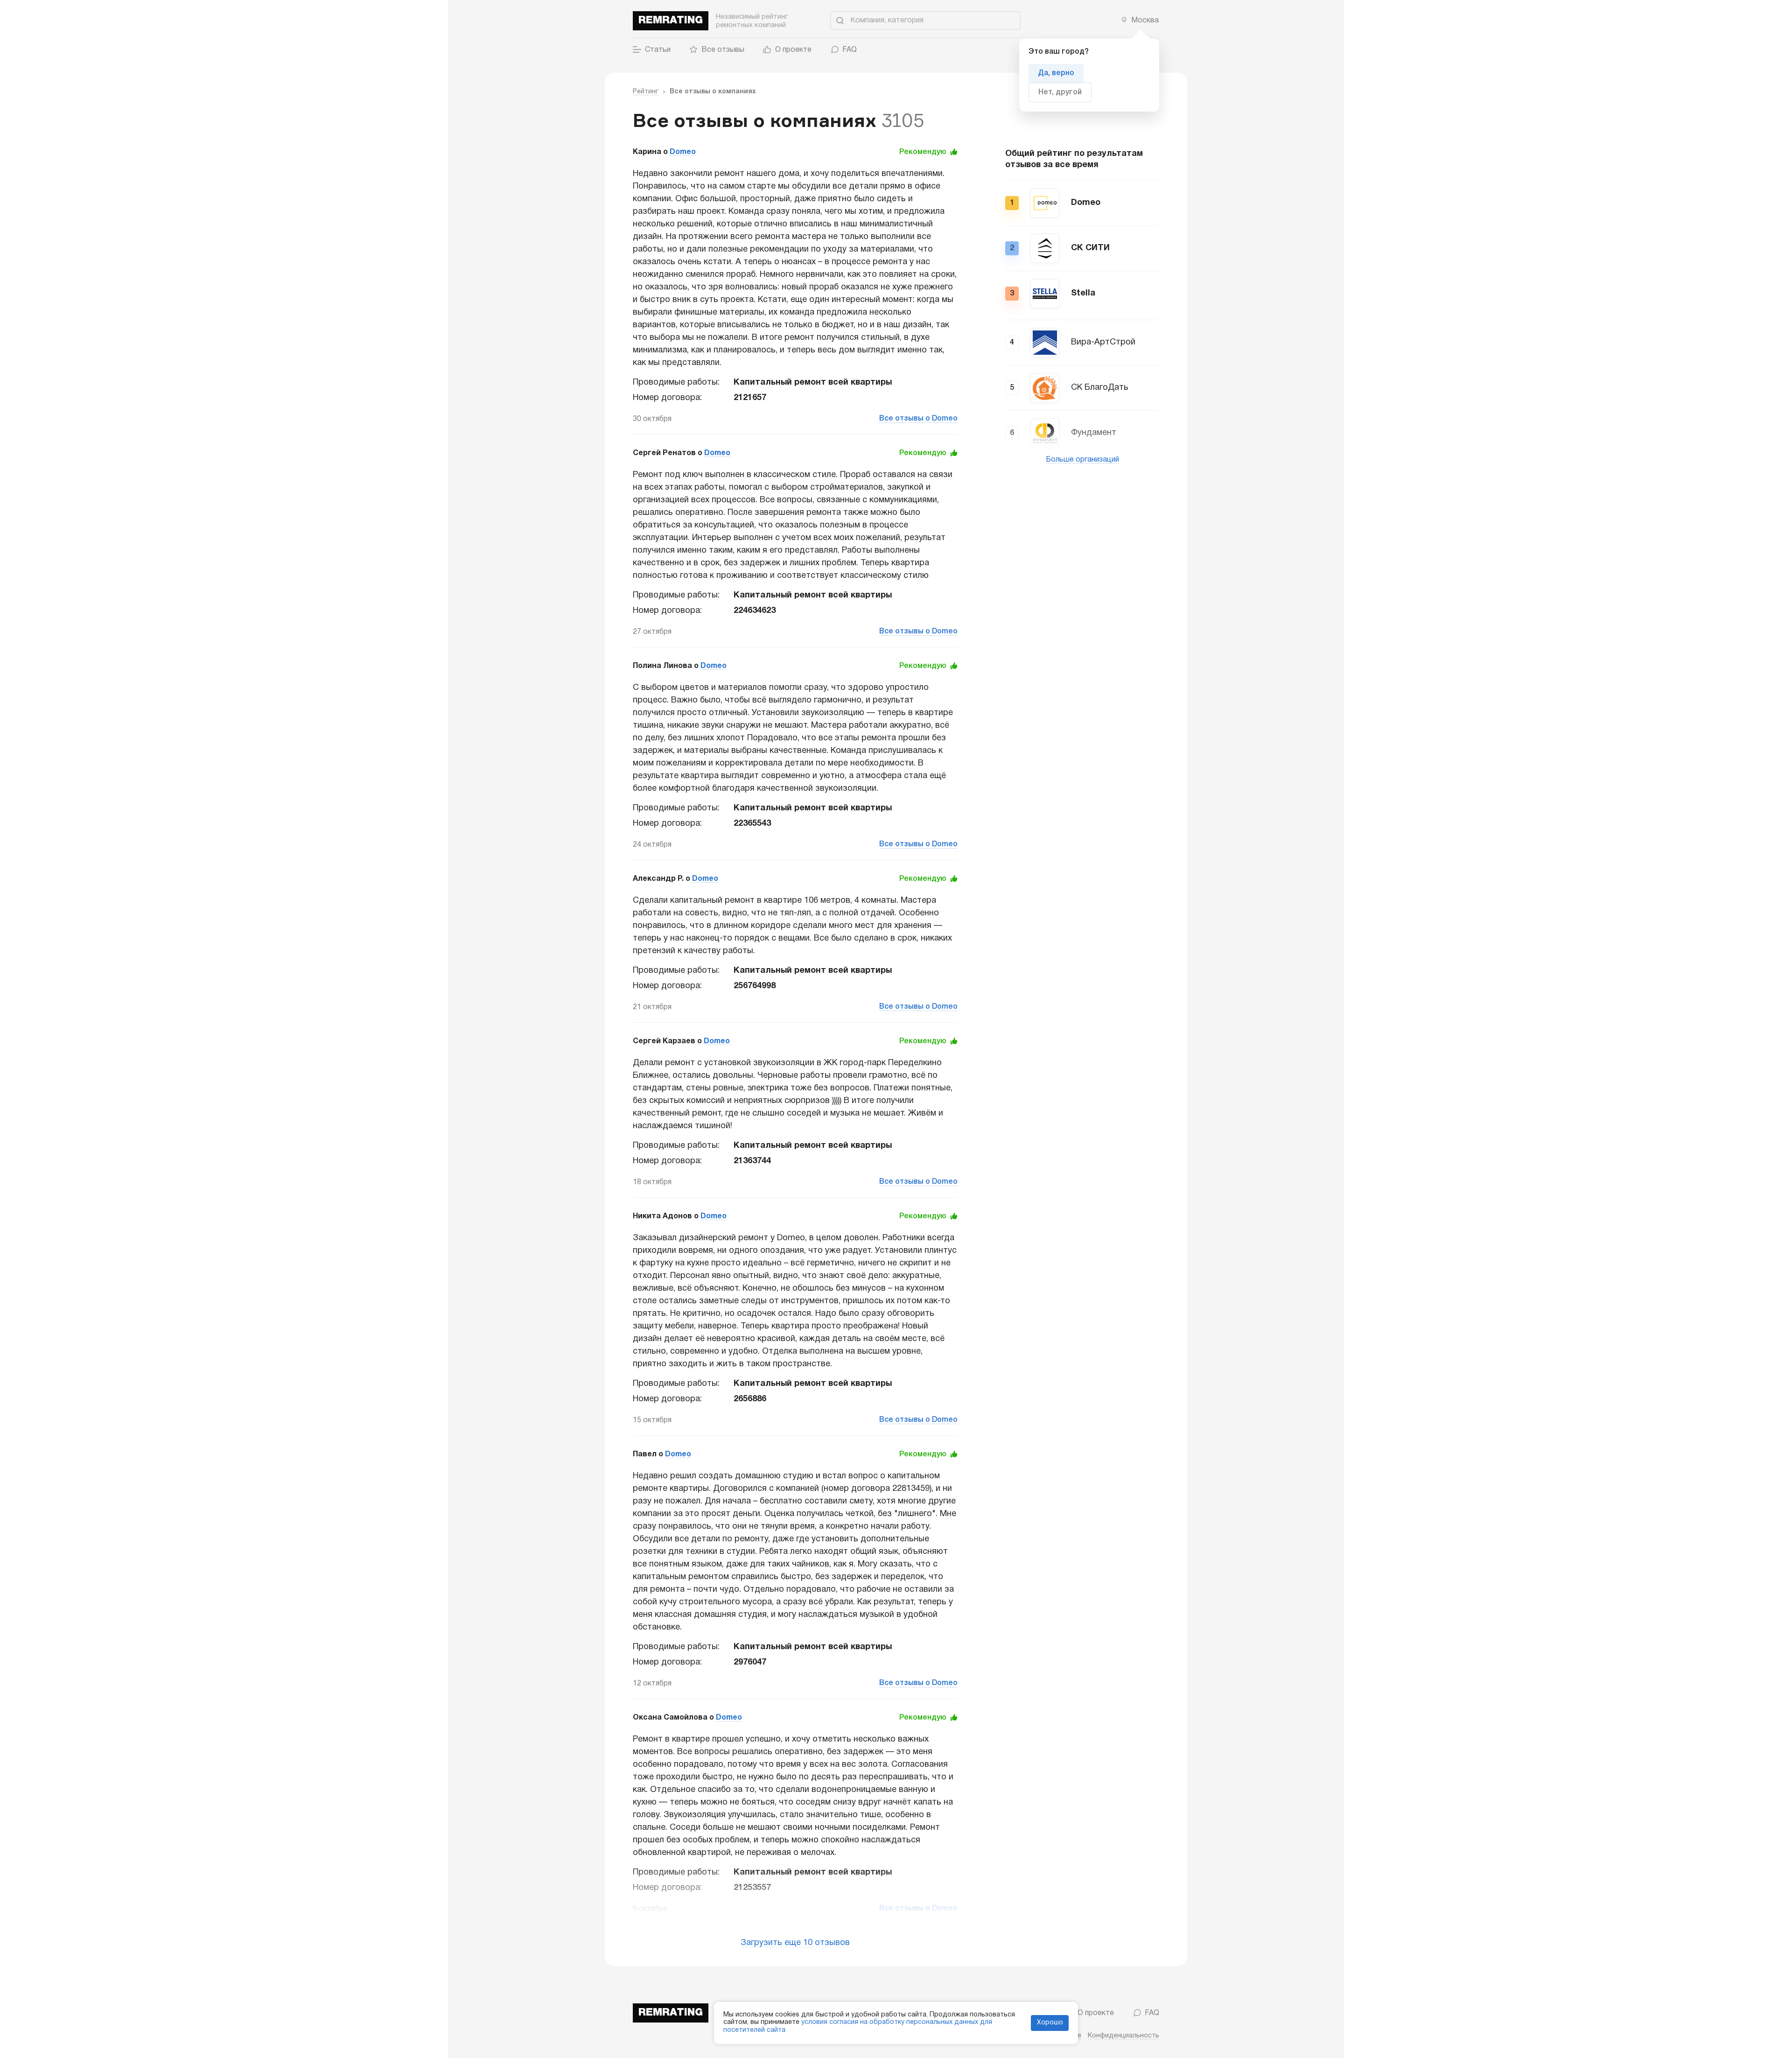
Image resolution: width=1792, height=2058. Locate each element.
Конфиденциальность (1123, 2036)
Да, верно (1056, 73)
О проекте (793, 50)
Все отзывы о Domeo (918, 419)
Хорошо (1050, 2023)
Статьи (658, 50)
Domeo (683, 152)
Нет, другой (1060, 92)
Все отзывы (723, 50)
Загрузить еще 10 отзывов (795, 1943)
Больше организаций (1082, 460)
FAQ (850, 50)
